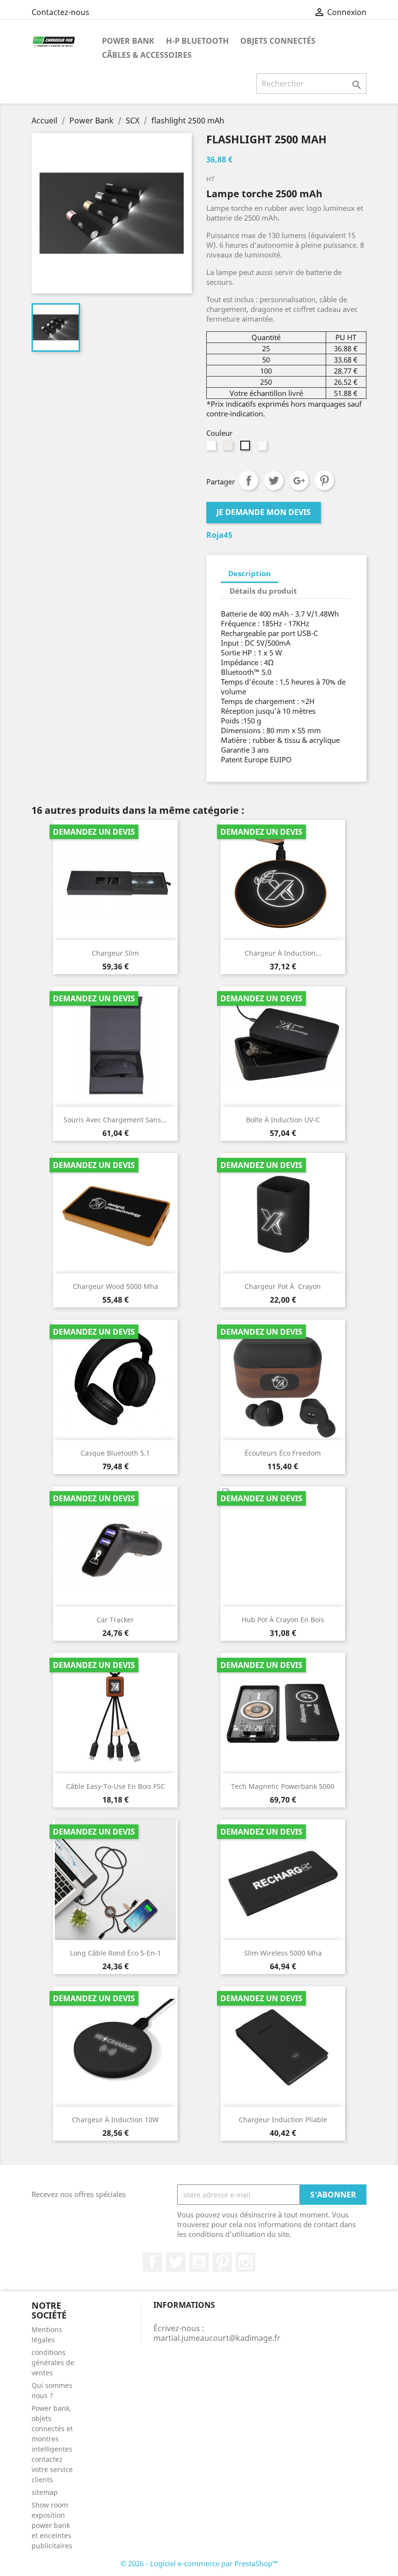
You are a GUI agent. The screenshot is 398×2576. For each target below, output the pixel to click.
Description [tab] (249, 573)
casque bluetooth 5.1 (115, 1453)
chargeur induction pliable (283, 2120)
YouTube (199, 2262)
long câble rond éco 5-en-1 (116, 1953)
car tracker (115, 1620)
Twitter (176, 2262)
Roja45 (219, 535)
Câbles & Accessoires (147, 55)
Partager (249, 481)
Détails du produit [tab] (263, 591)
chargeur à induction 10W (115, 2120)
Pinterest (324, 481)
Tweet (274, 481)
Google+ (299, 481)
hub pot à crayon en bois (283, 1620)
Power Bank (128, 41)
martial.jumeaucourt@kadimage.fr (217, 2338)
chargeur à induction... (283, 953)
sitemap (45, 2492)
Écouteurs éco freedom (283, 1453)
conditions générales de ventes (53, 2362)
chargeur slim (115, 953)
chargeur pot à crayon (283, 1286)
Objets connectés (278, 41)
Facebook (152, 2262)
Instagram (246, 2262)
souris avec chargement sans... (115, 1120)
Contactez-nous (60, 12)
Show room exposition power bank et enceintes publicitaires (52, 2525)
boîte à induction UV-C (283, 1120)
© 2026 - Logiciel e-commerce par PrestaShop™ (199, 2563)
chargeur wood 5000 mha (116, 1286)
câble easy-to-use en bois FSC (116, 1786)
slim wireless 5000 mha (283, 1953)
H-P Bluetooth (197, 41)
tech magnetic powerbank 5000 (283, 1786)
